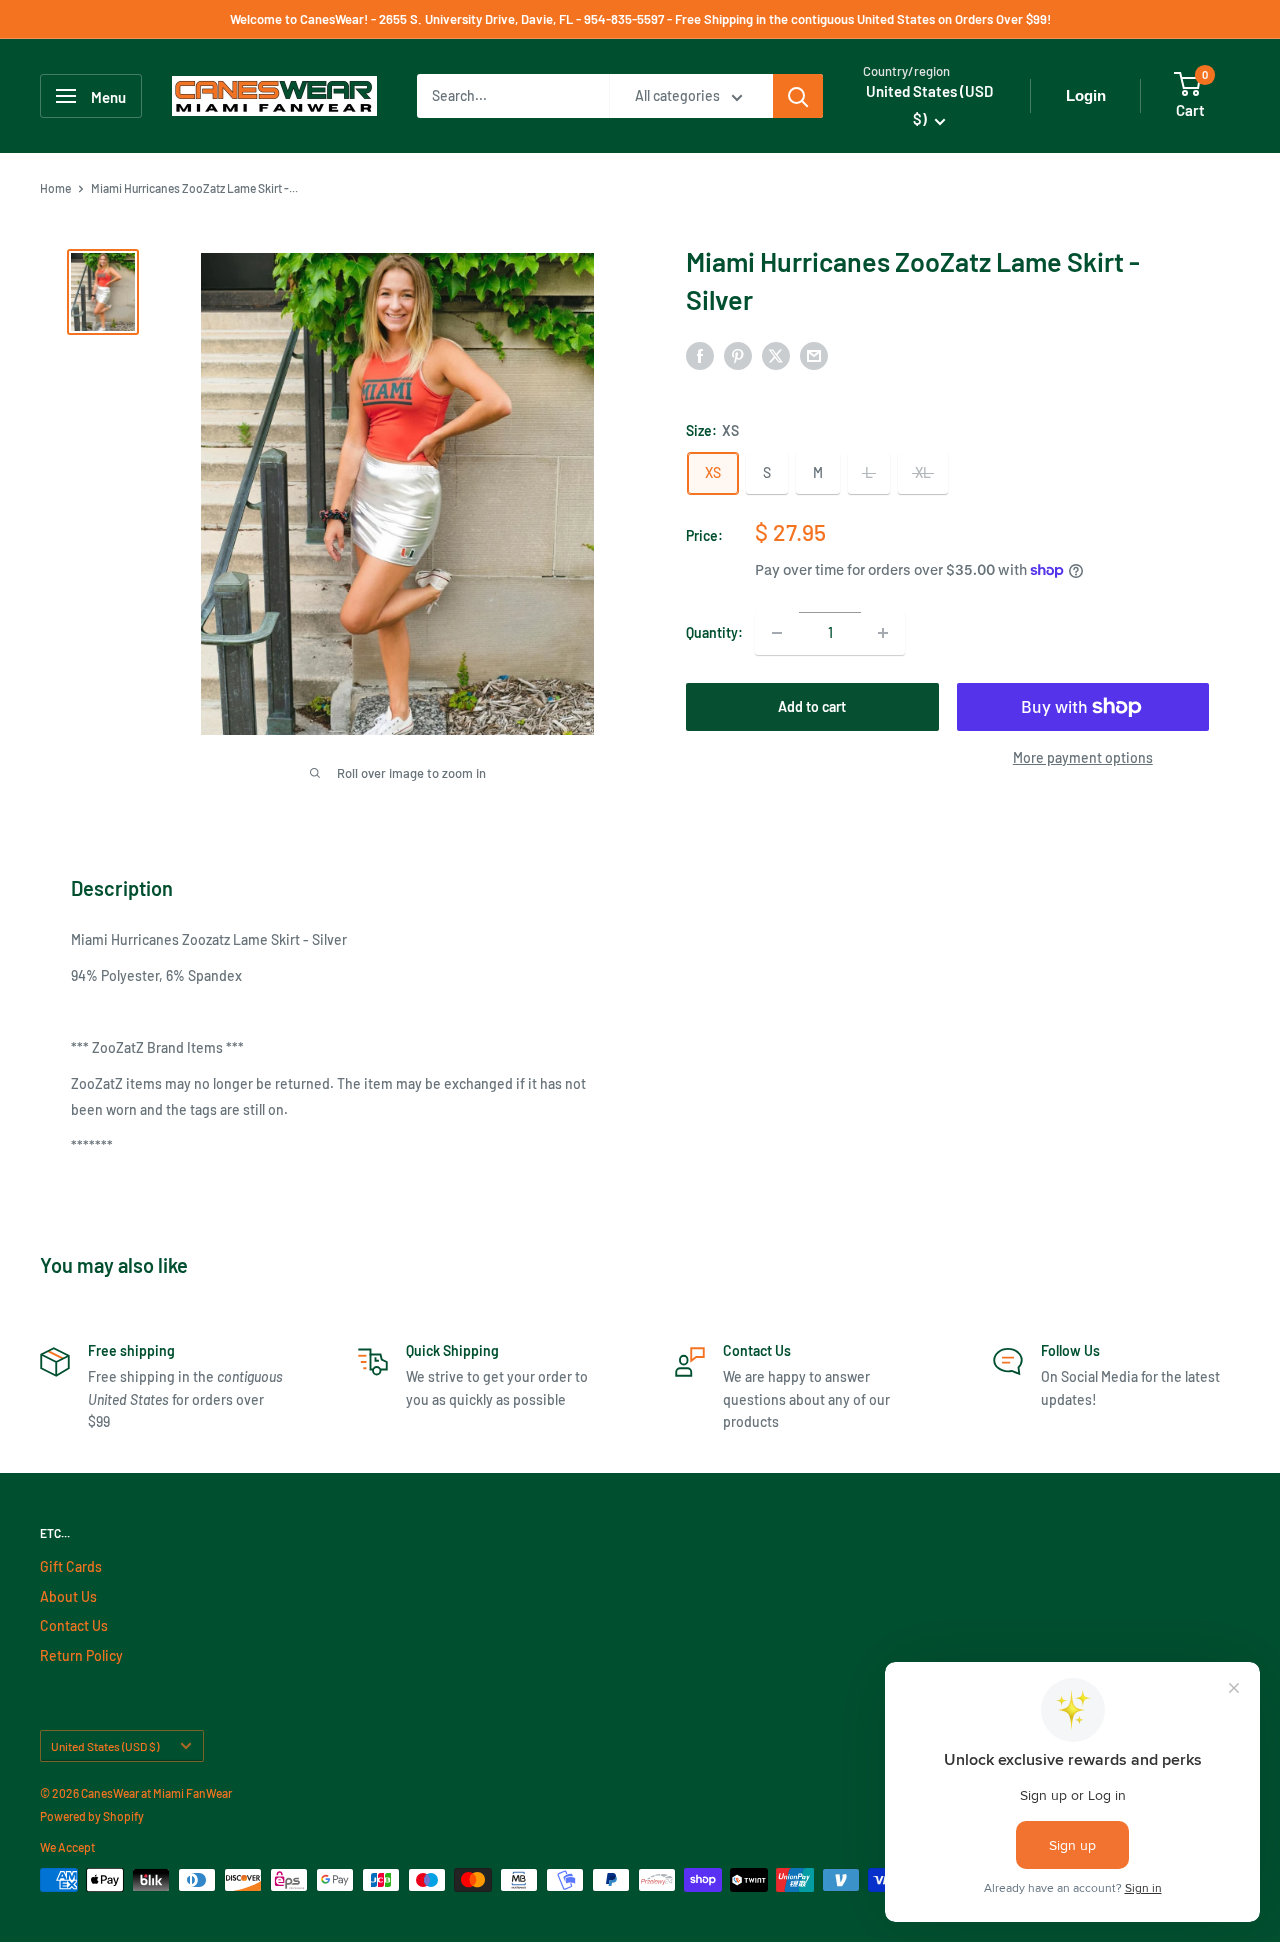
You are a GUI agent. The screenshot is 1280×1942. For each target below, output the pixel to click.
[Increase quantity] (883, 633)
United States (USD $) (105, 1746)
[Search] (798, 96)
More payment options (1083, 757)
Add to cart (812, 706)
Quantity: (714, 632)
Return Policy (81, 1655)
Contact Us (74, 1625)
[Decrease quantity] (777, 633)
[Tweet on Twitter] (776, 355)
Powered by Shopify (92, 1816)
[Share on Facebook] (700, 355)
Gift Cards (71, 1566)
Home (55, 188)
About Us (68, 1596)
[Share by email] (814, 355)
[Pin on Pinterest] (738, 355)
